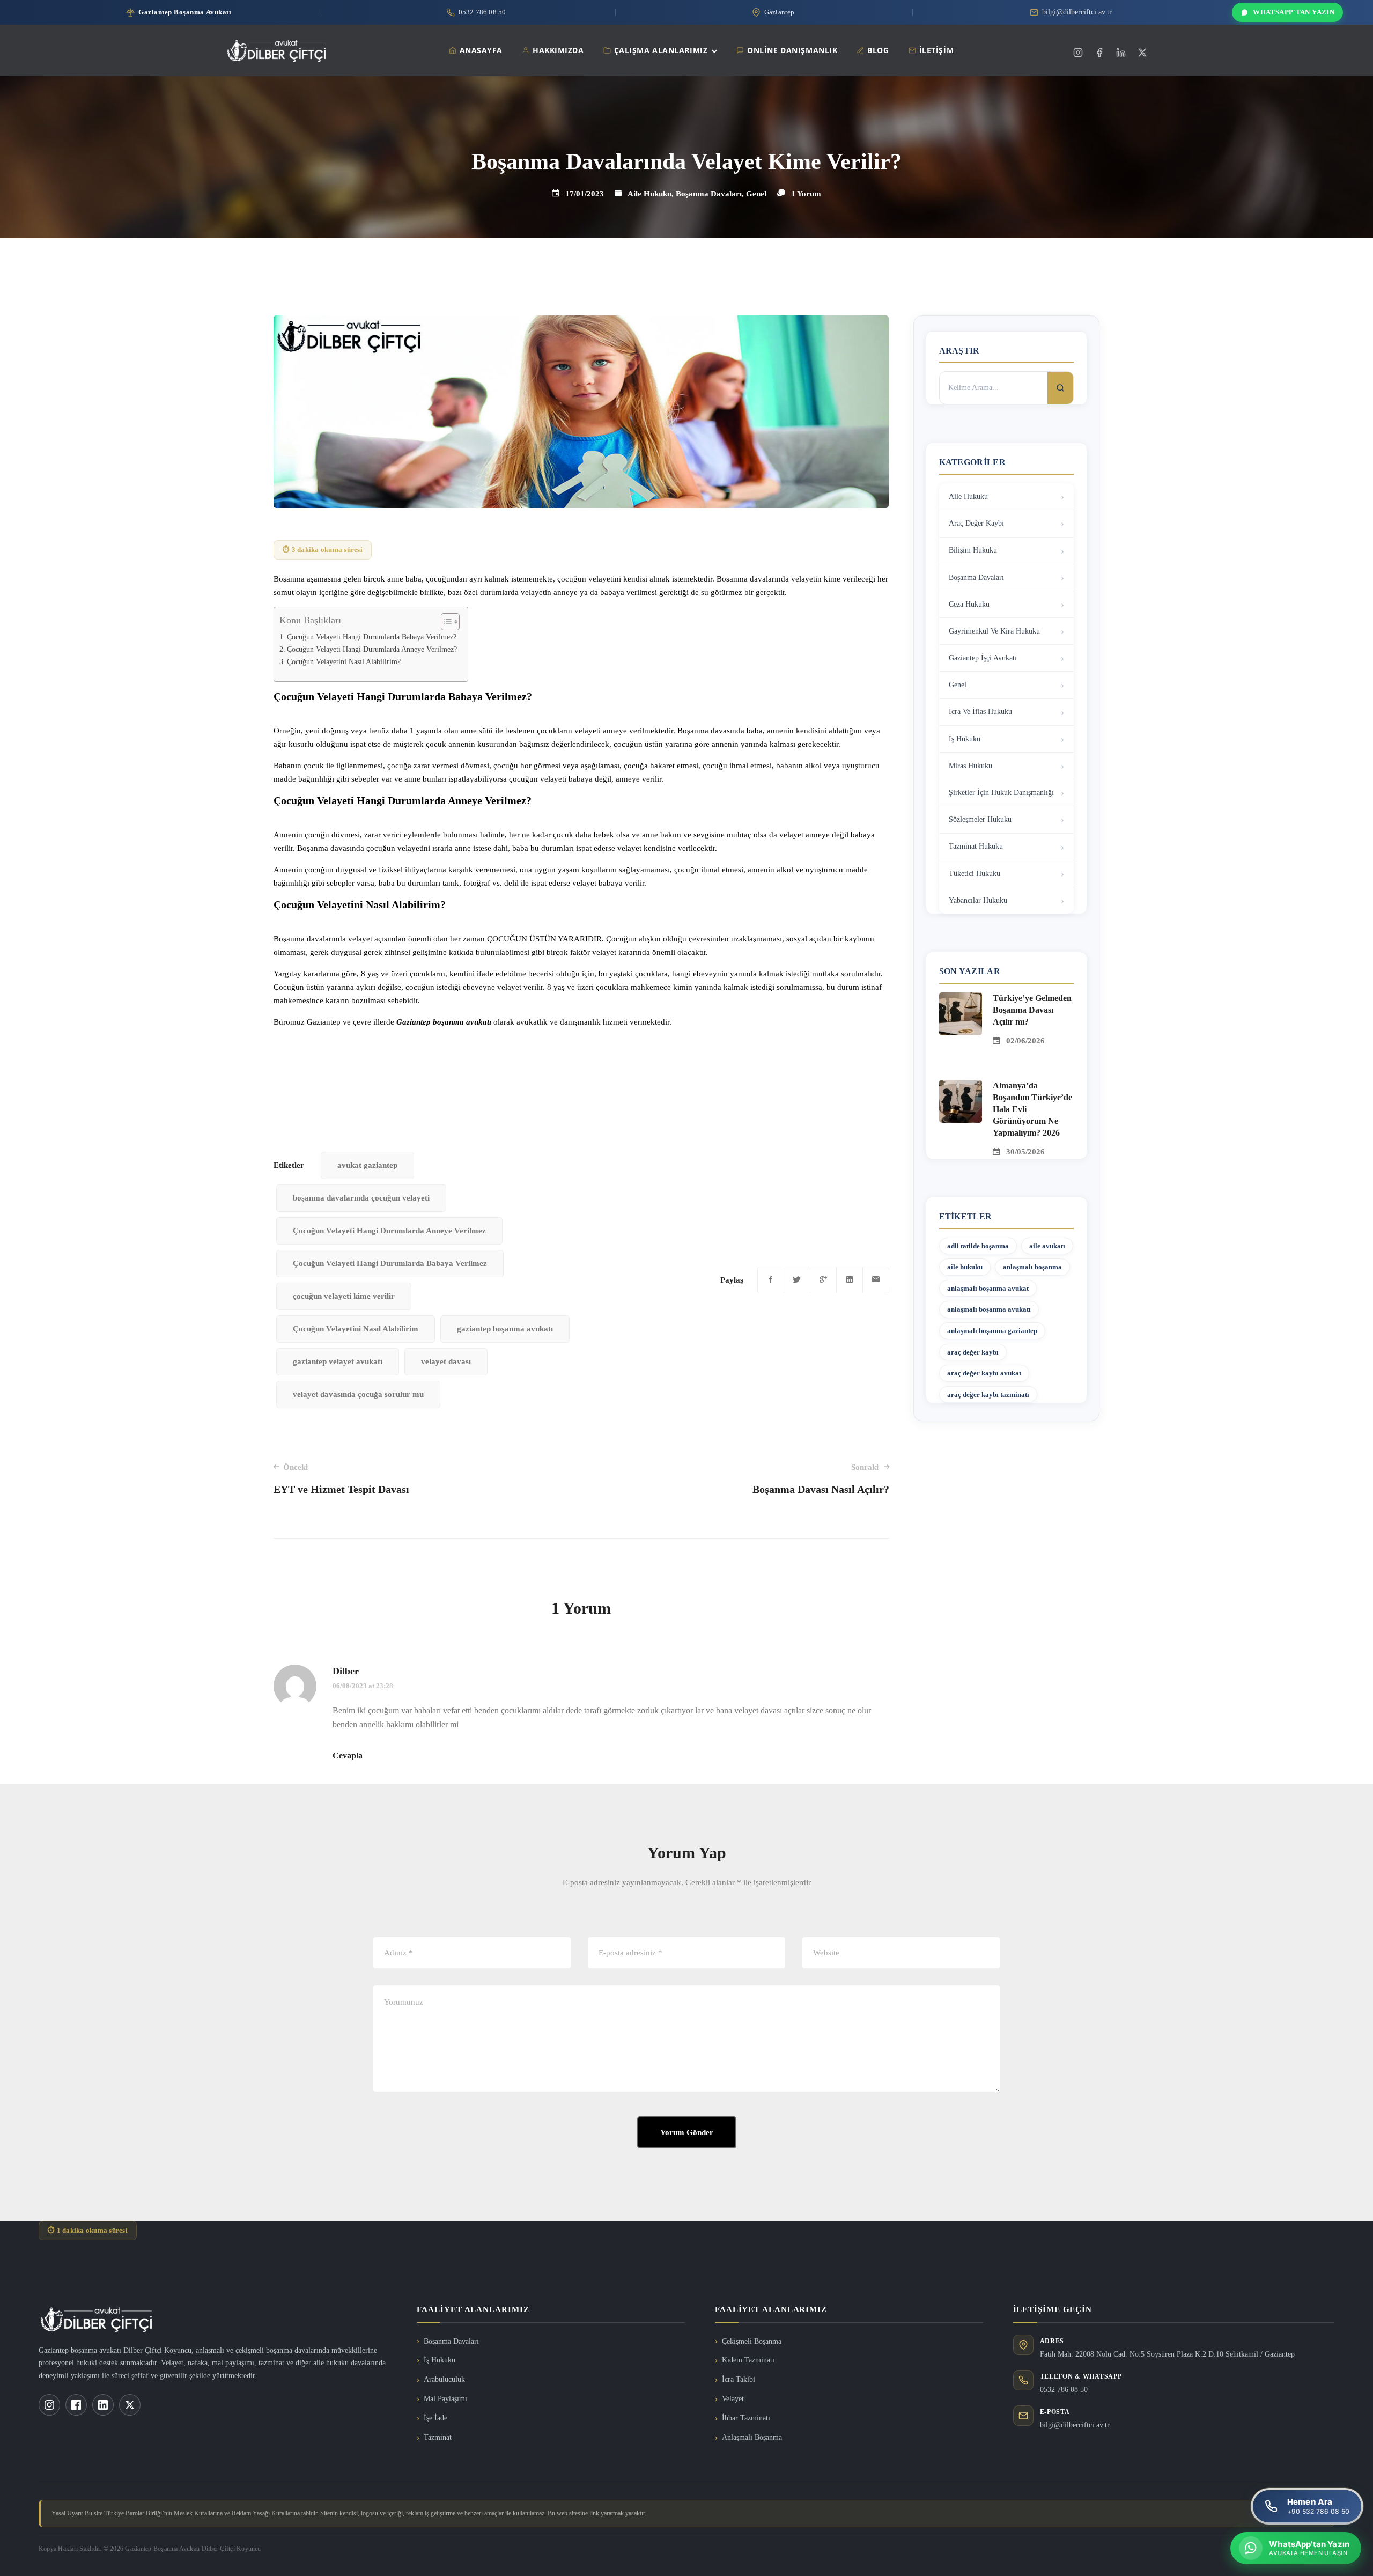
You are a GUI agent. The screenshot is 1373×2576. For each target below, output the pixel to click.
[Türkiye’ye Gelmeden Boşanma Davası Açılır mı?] (961, 999)
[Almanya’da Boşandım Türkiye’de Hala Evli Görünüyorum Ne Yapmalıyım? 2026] (961, 1086)
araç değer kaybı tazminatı (988, 1394)
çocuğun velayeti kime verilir (344, 1296)
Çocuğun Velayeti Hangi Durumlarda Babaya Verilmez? (372, 637)
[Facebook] (1099, 53)
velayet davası (446, 1361)
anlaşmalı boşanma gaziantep (992, 1331)
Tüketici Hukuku (975, 874)
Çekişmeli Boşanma (752, 2341)
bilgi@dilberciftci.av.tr (1075, 2425)
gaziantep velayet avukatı (338, 1361)
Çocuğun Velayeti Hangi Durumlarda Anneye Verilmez (389, 1231)
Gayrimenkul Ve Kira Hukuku (994, 631)
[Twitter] (1142, 53)
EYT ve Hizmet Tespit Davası (341, 1479)
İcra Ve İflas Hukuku (980, 712)
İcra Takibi (739, 2379)
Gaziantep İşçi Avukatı (983, 658)
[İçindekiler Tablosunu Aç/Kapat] (445, 622)
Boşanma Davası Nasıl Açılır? (821, 1479)
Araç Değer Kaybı (976, 523)
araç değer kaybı (973, 1352)
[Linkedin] (1121, 53)
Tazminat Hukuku (976, 846)
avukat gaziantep (367, 1165)
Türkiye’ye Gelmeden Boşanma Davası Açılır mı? (1032, 1010)
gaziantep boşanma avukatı (505, 1329)
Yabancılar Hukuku (978, 900)
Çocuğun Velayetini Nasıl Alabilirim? (344, 662)
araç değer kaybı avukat (984, 1373)
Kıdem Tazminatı (748, 2360)
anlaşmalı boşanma (1032, 1267)
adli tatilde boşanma (978, 1246)
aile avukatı (1047, 1246)
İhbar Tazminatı (746, 2418)
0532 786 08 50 (1064, 2390)
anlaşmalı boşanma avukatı (989, 1309)
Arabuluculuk (444, 2379)
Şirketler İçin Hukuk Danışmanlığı (1001, 793)
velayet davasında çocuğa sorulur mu (358, 1394)
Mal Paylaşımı (445, 2399)
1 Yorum (806, 194)
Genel (756, 194)
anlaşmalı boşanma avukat (988, 1288)
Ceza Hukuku (969, 604)
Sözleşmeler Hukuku (980, 819)
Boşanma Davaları (709, 194)
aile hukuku (965, 1267)
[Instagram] (1078, 53)
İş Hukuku (965, 739)
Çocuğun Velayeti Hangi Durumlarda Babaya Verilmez (390, 1263)
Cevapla (348, 1756)
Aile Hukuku (649, 194)
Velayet (733, 2399)
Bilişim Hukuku (973, 550)
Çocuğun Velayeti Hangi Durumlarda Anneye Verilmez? (372, 649)
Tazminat (438, 2437)
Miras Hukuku (970, 766)
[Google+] (823, 1280)
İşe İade (435, 2418)
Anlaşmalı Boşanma (752, 2437)
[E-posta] (876, 1280)
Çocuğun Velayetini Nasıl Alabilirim (356, 1329)
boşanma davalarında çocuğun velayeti (361, 1198)
